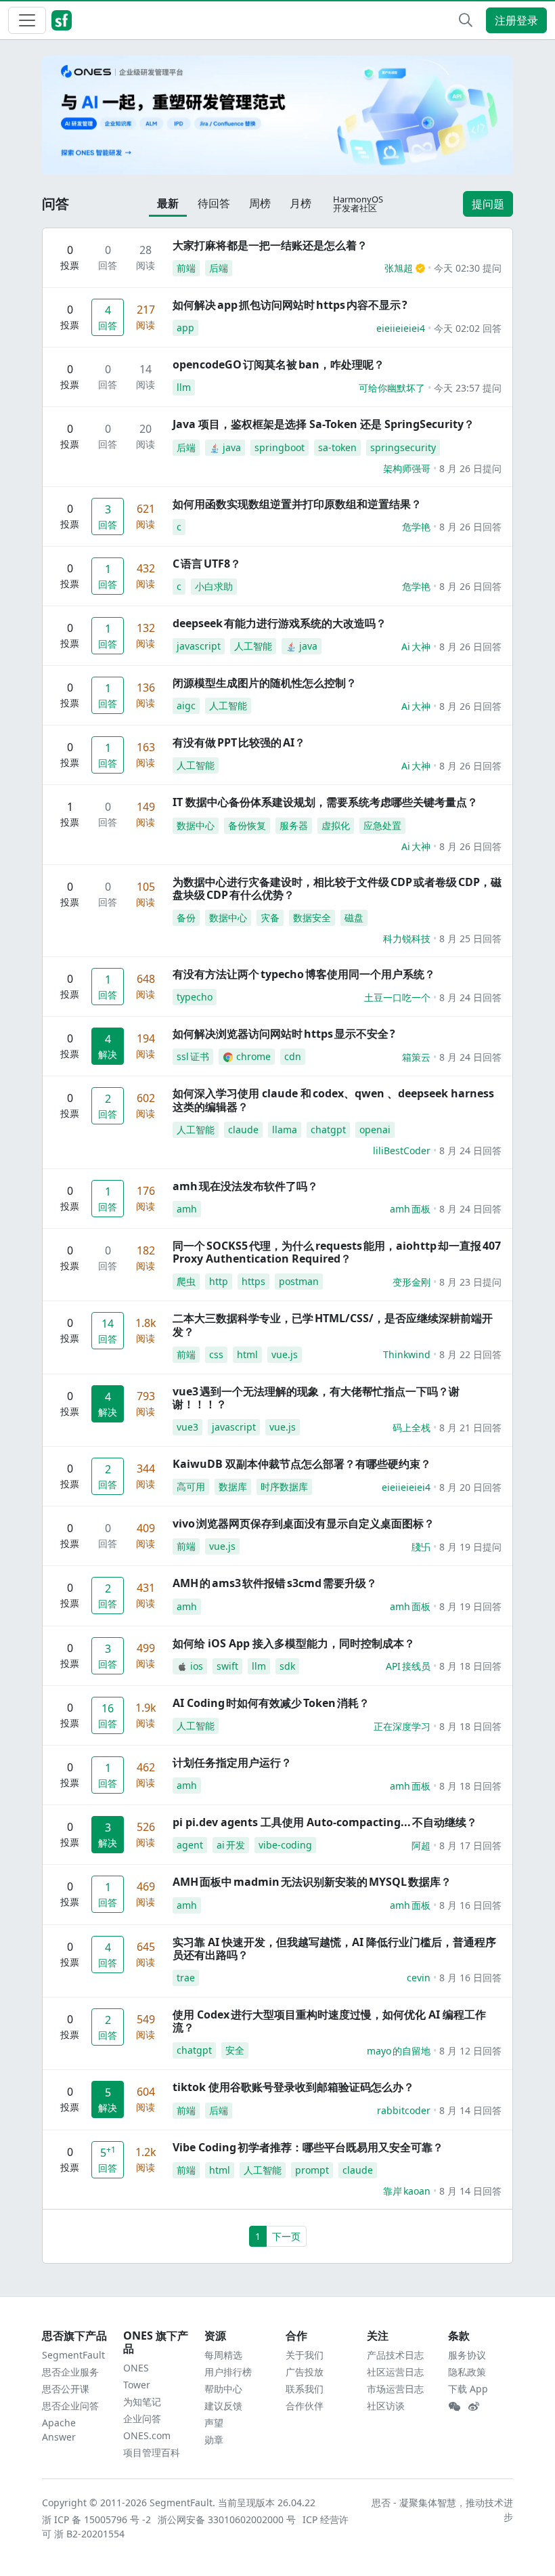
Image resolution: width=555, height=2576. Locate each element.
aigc (186, 705)
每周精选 (223, 2355)
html (247, 1354)
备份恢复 (247, 825)
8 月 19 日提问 (470, 1547)
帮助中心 (223, 2389)
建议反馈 (223, 2406)
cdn (293, 1056)
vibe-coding (285, 1845)
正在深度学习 (402, 1726)
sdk (287, 1666)
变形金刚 (412, 1282)
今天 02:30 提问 (468, 268)
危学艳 (416, 527)
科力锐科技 (407, 938)
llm (184, 387)
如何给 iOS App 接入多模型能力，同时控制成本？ (294, 1643)
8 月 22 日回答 (470, 1354)
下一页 (286, 2236)
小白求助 (214, 586)
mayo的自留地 (399, 2051)
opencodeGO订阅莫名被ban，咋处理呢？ (279, 364)
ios (197, 1666)
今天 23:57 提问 (468, 388)
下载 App (468, 2389)
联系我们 (305, 2389)
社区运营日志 (395, 2372)
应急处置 (382, 825)
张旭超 (399, 268)
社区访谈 (386, 2406)
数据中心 (196, 825)
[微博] (474, 2407)
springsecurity (403, 447)
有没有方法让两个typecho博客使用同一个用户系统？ (304, 974)
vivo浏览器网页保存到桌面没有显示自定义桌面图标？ (304, 1523)
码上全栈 (412, 1428)
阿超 (421, 1845)
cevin (419, 1978)
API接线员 (408, 1666)
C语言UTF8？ (207, 564)
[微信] (454, 2407)
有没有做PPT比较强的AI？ (239, 742)
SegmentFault (73, 2355)
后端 (219, 268)
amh (187, 1209)
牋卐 (421, 1547)
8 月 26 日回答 (470, 527)
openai (375, 1129)
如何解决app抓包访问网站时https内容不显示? (290, 305)
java (232, 447)
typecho (195, 997)
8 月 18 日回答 (470, 1666)
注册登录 (516, 20)
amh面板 (410, 1209)
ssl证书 (193, 1056)
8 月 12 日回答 (470, 2051)
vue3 (187, 1427)
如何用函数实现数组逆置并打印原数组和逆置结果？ (297, 504)
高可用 (191, 1486)
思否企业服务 (70, 2372)
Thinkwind (407, 1354)
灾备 (270, 917)
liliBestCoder (402, 1150)
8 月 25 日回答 (470, 938)
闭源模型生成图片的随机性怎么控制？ (265, 683)
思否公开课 (66, 2389)
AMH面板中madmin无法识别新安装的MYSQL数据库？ (312, 1882)
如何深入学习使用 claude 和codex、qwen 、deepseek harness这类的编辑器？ (333, 1100)
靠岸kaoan (407, 2191)
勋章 (214, 2440)
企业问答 (142, 2419)
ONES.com (147, 2435)
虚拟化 (336, 825)
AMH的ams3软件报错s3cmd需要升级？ (275, 1583)
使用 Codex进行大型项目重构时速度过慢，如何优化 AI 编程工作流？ (329, 2021)
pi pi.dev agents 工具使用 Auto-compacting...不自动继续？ (325, 1822)
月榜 (301, 203)
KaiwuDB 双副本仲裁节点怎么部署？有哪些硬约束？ (302, 1464)
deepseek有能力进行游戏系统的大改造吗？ (280, 623)
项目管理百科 (152, 2452)
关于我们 (305, 2355)
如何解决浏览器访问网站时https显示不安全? (284, 1034)
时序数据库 (284, 1486)
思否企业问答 (70, 2406)
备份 (186, 917)
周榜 (260, 203)
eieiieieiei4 (401, 328)
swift (227, 1666)
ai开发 (231, 1845)
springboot (280, 447)
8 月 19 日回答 (470, 1606)
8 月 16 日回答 (470, 1905)
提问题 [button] (488, 204)
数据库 (233, 1486)
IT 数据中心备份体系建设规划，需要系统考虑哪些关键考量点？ (325, 802)
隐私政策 (467, 2372)
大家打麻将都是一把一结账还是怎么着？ (270, 245)
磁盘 (354, 917)
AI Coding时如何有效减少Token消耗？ (271, 1703)
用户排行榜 (228, 2372)
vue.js (285, 1354)
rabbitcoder (404, 2110)
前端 (186, 268)
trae (186, 1978)
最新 (168, 203)
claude (243, 1129)
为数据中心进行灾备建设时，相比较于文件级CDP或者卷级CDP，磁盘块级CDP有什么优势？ (337, 888)
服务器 (294, 825)
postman (299, 1281)
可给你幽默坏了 (392, 388)
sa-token (337, 447)
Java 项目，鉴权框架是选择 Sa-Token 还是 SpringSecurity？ (324, 424)
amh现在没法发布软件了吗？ (245, 1186)
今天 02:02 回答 (468, 328)
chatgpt (328, 1129)
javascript (199, 646)
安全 (235, 2050)
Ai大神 (416, 647)
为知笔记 (142, 2402)
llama (285, 1129)
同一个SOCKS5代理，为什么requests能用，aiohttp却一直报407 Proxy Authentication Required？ (337, 1252)
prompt (312, 2170)
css (216, 1354)
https (253, 1281)
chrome (253, 1056)
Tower (137, 2385)
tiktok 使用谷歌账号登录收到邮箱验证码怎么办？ (293, 2087)
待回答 (214, 203)
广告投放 (305, 2372)
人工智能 (253, 646)
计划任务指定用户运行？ (232, 1762)
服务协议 (467, 2355)
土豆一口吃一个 (397, 997)
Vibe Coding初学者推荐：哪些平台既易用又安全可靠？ (308, 2147)
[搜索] (466, 20)
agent (190, 1845)
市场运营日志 (395, 2389)
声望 (214, 2423)
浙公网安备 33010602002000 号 (227, 2519)
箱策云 (416, 1057)
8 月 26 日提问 (470, 468)
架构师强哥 (407, 468)
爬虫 (186, 1281)
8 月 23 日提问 (470, 1282)
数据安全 (312, 917)
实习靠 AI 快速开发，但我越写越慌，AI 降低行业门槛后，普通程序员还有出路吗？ (334, 1948)
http (219, 1281)
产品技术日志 (395, 2355)
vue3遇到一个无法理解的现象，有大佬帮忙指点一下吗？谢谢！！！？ (316, 1398)
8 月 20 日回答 (470, 1487)
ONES (136, 2368)
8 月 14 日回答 (470, 2110)
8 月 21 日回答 (470, 1428)
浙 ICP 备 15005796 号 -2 (97, 2519)
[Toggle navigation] (27, 20)
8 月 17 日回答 (470, 1845)
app (185, 328)
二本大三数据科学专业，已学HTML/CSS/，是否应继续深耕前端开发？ (333, 1325)
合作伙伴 (305, 2406)
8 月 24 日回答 (470, 997)
